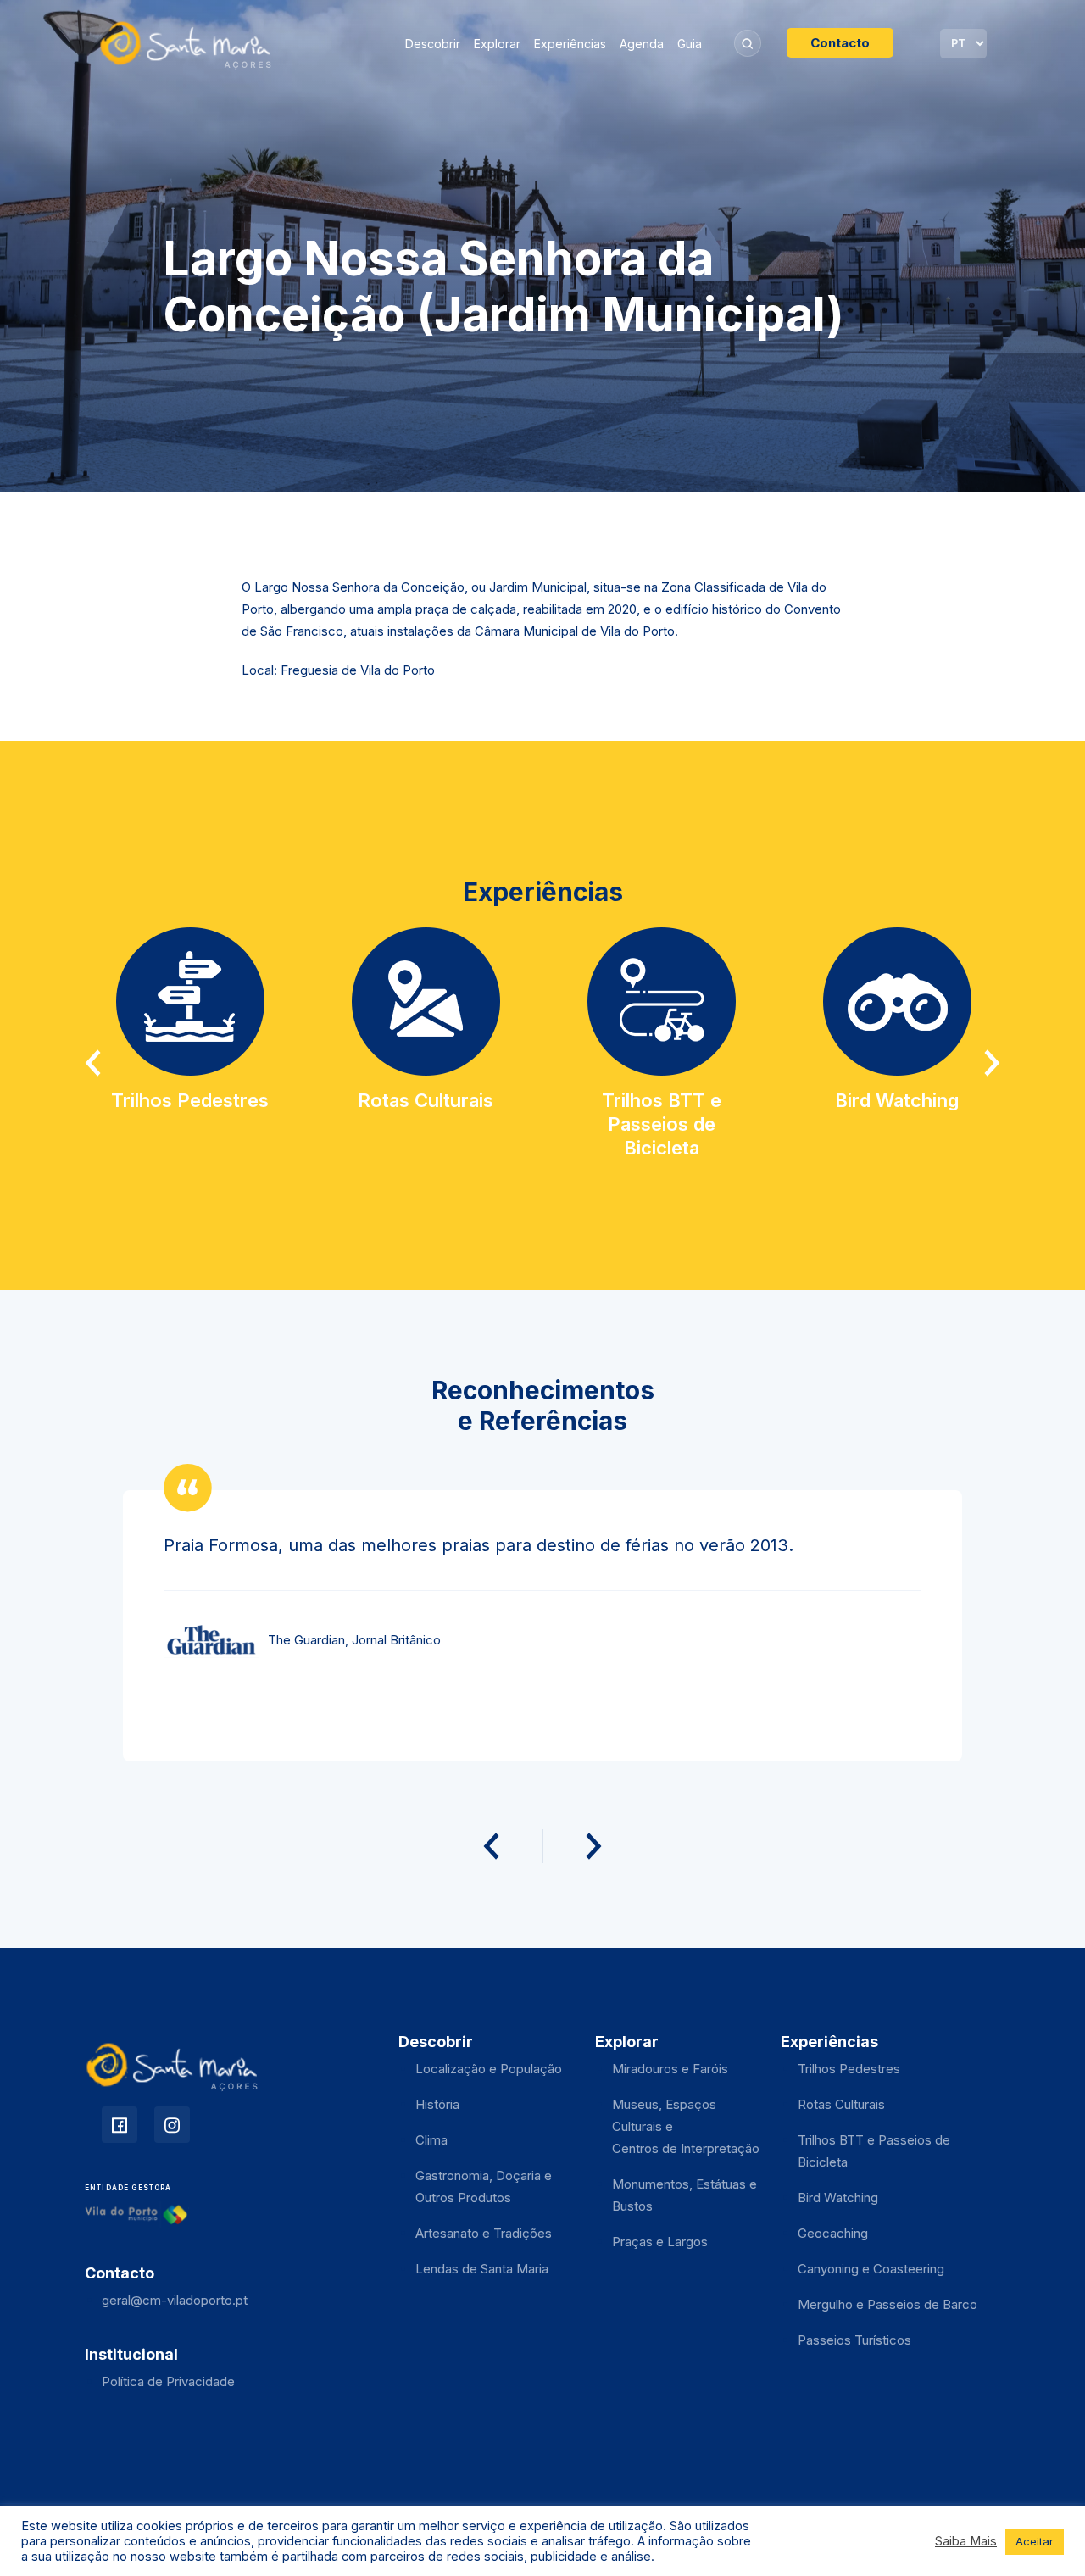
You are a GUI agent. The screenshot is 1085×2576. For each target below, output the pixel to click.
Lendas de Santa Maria (482, 2269)
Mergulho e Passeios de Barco (887, 2304)
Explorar (497, 44)
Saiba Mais (966, 2541)
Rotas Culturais (841, 2104)
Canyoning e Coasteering (871, 2269)
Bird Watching (838, 2198)
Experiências (570, 44)
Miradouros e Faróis (670, 2069)
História (437, 2104)
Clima (431, 2140)
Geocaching (833, 2233)
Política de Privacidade (168, 2381)
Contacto (840, 43)
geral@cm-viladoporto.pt (175, 2300)
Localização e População (489, 2069)
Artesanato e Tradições (484, 2233)
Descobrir (433, 44)
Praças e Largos (660, 2242)
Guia (690, 44)
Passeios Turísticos (854, 2340)
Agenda (642, 44)
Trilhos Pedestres (849, 2069)
